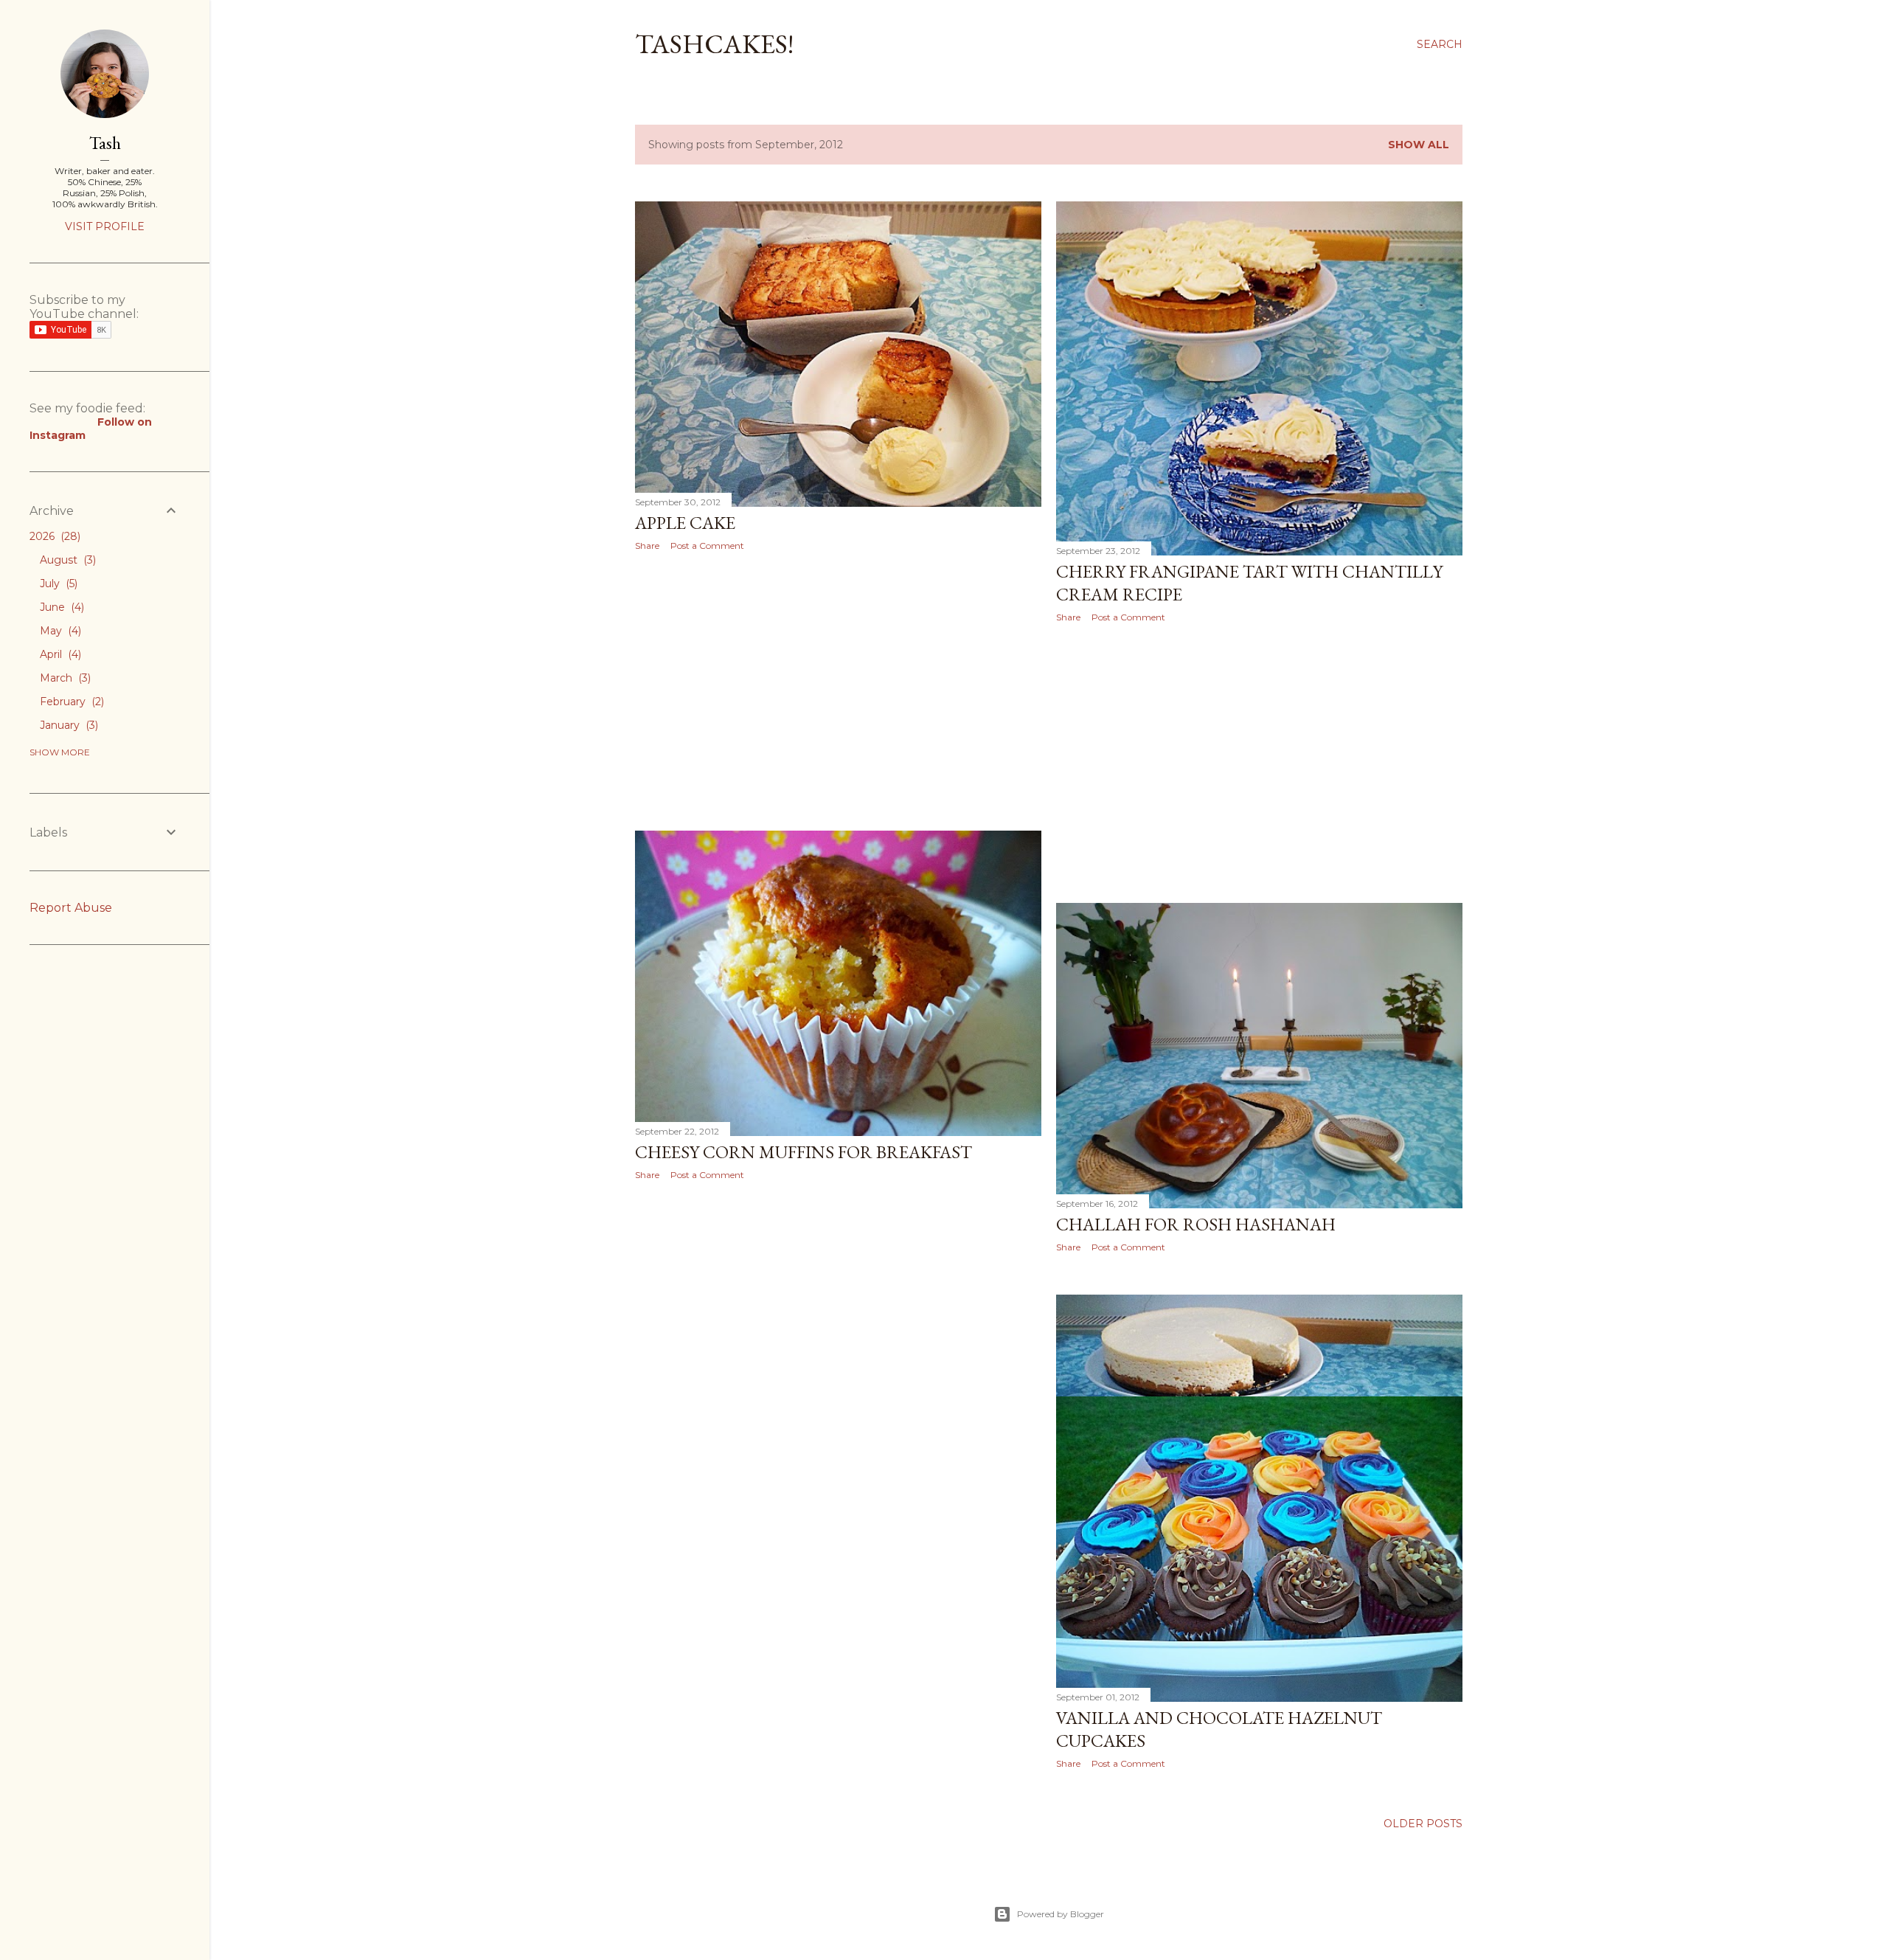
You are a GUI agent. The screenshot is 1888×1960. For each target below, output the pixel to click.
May (59, 631)
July (57, 584)
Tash (105, 143)
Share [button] (647, 546)
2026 (53, 536)
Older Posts (1423, 1824)
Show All (1419, 145)
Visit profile (105, 226)
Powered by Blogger (1061, 1914)
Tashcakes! (714, 44)
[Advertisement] (838, 691)
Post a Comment (707, 546)
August (66, 560)
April (59, 654)
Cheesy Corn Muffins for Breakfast (804, 1152)
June (60, 607)
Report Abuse (71, 908)
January (67, 725)
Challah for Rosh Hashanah (1196, 1224)
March (64, 678)
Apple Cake (685, 523)
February (70, 702)
